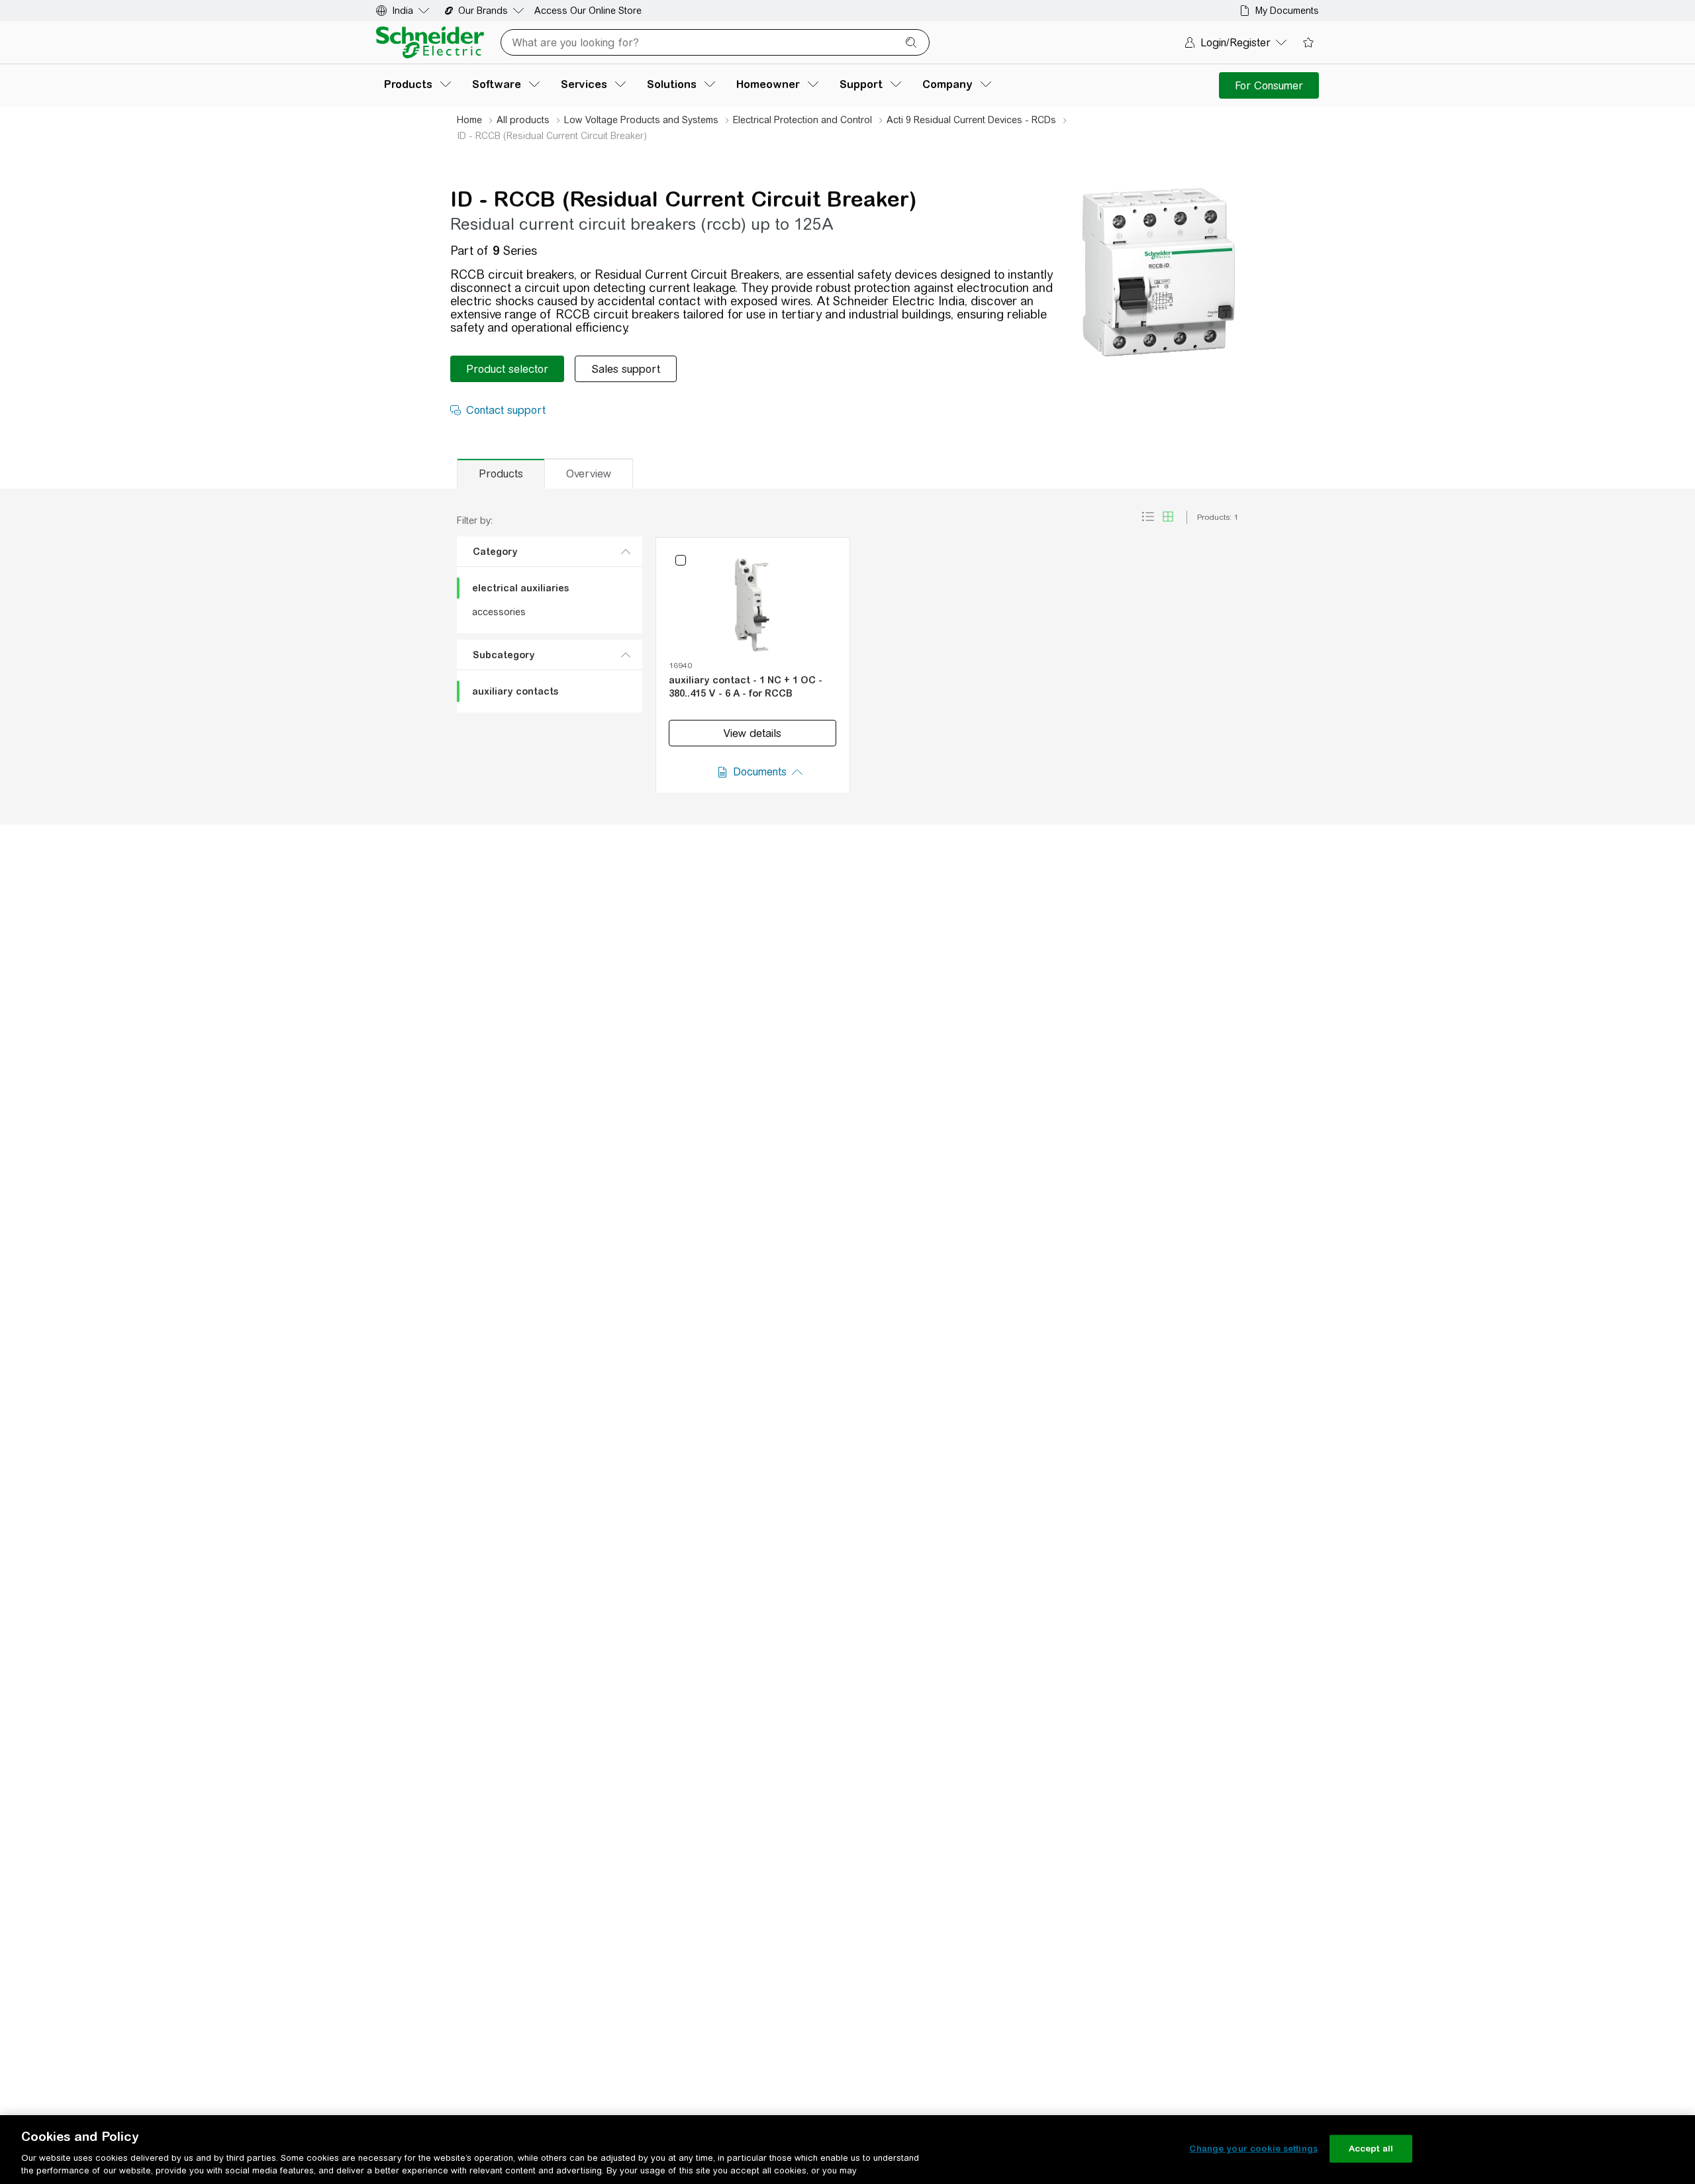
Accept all (1371, 2149)
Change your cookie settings (1253, 2149)
